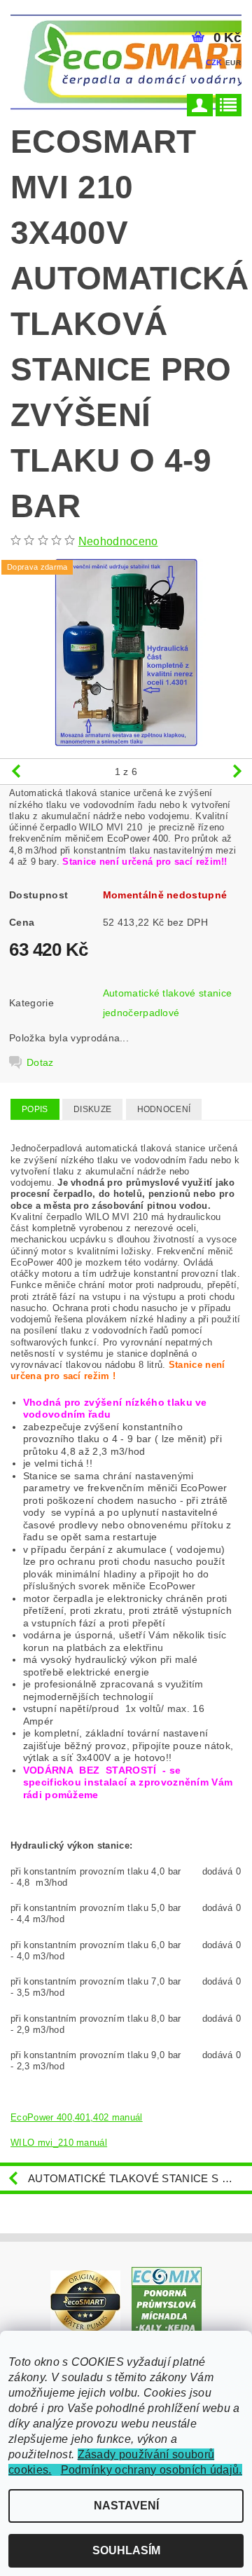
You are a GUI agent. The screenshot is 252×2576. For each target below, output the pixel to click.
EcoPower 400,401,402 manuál (77, 2117)
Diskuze (92, 1109)
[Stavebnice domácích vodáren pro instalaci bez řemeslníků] (85, 2302)
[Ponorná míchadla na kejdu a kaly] (167, 2302)
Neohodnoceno (118, 541)
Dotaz (40, 1062)
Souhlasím (126, 2550)
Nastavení (126, 2506)
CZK (214, 62)
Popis (35, 1109)
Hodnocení (164, 1109)
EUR (233, 63)
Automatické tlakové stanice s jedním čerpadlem (140, 2178)
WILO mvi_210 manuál (59, 2143)
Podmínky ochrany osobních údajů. (152, 2470)
